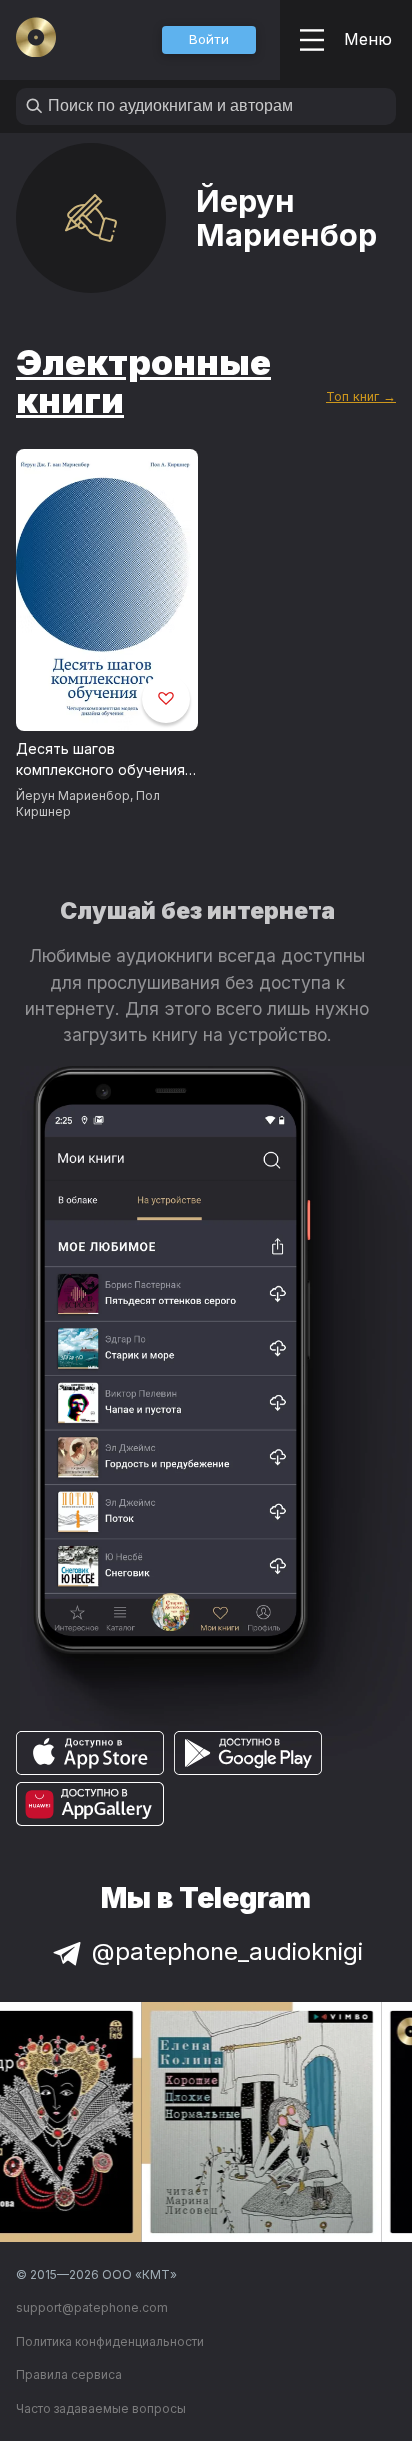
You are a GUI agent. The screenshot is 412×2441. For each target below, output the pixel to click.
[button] (209, 40)
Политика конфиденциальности (110, 2341)
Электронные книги (143, 381)
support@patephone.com (92, 2307)
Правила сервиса (69, 2374)
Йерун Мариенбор (73, 795)
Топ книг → (361, 396)
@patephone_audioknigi (227, 1951)
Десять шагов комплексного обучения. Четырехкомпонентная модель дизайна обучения (102, 760)
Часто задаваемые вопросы (101, 2408)
